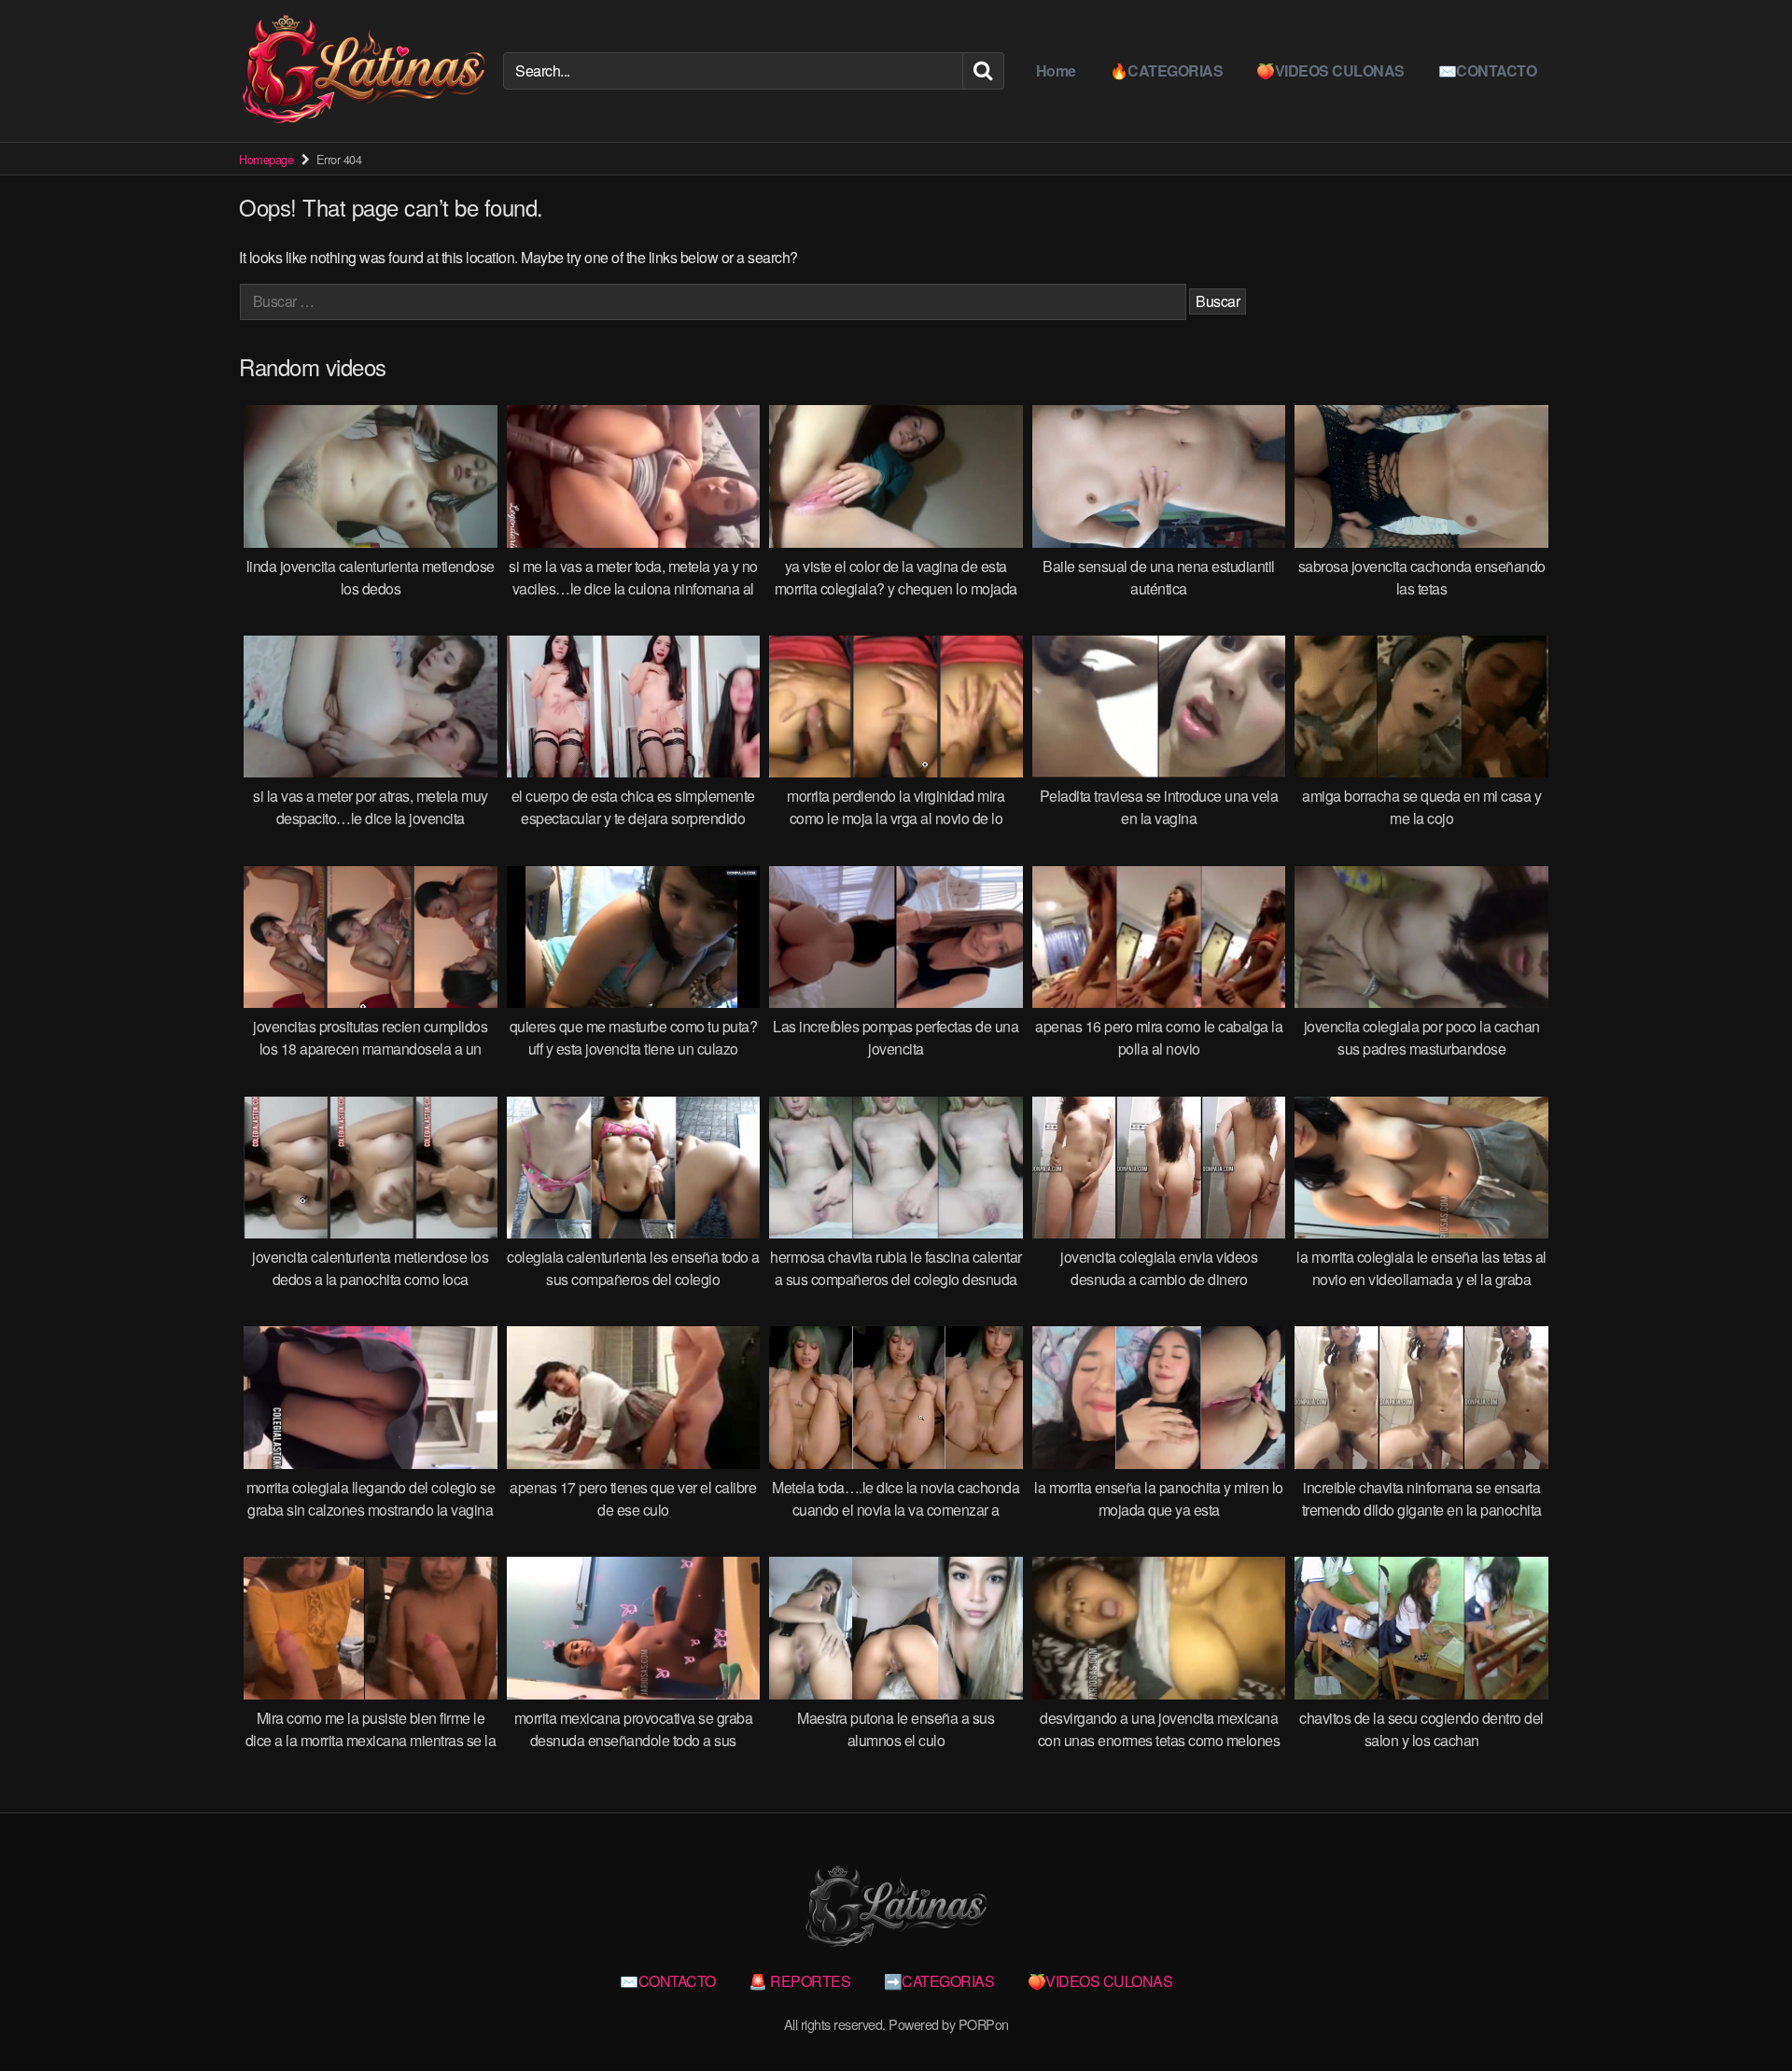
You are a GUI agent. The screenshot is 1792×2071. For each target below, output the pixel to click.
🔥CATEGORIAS (1167, 70)
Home (1056, 70)
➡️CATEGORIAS (939, 1981)
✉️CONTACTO (1488, 70)
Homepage (266, 159)
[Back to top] (1741, 2011)
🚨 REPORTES (799, 1981)
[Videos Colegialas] (364, 71)
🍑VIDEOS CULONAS (1330, 70)
